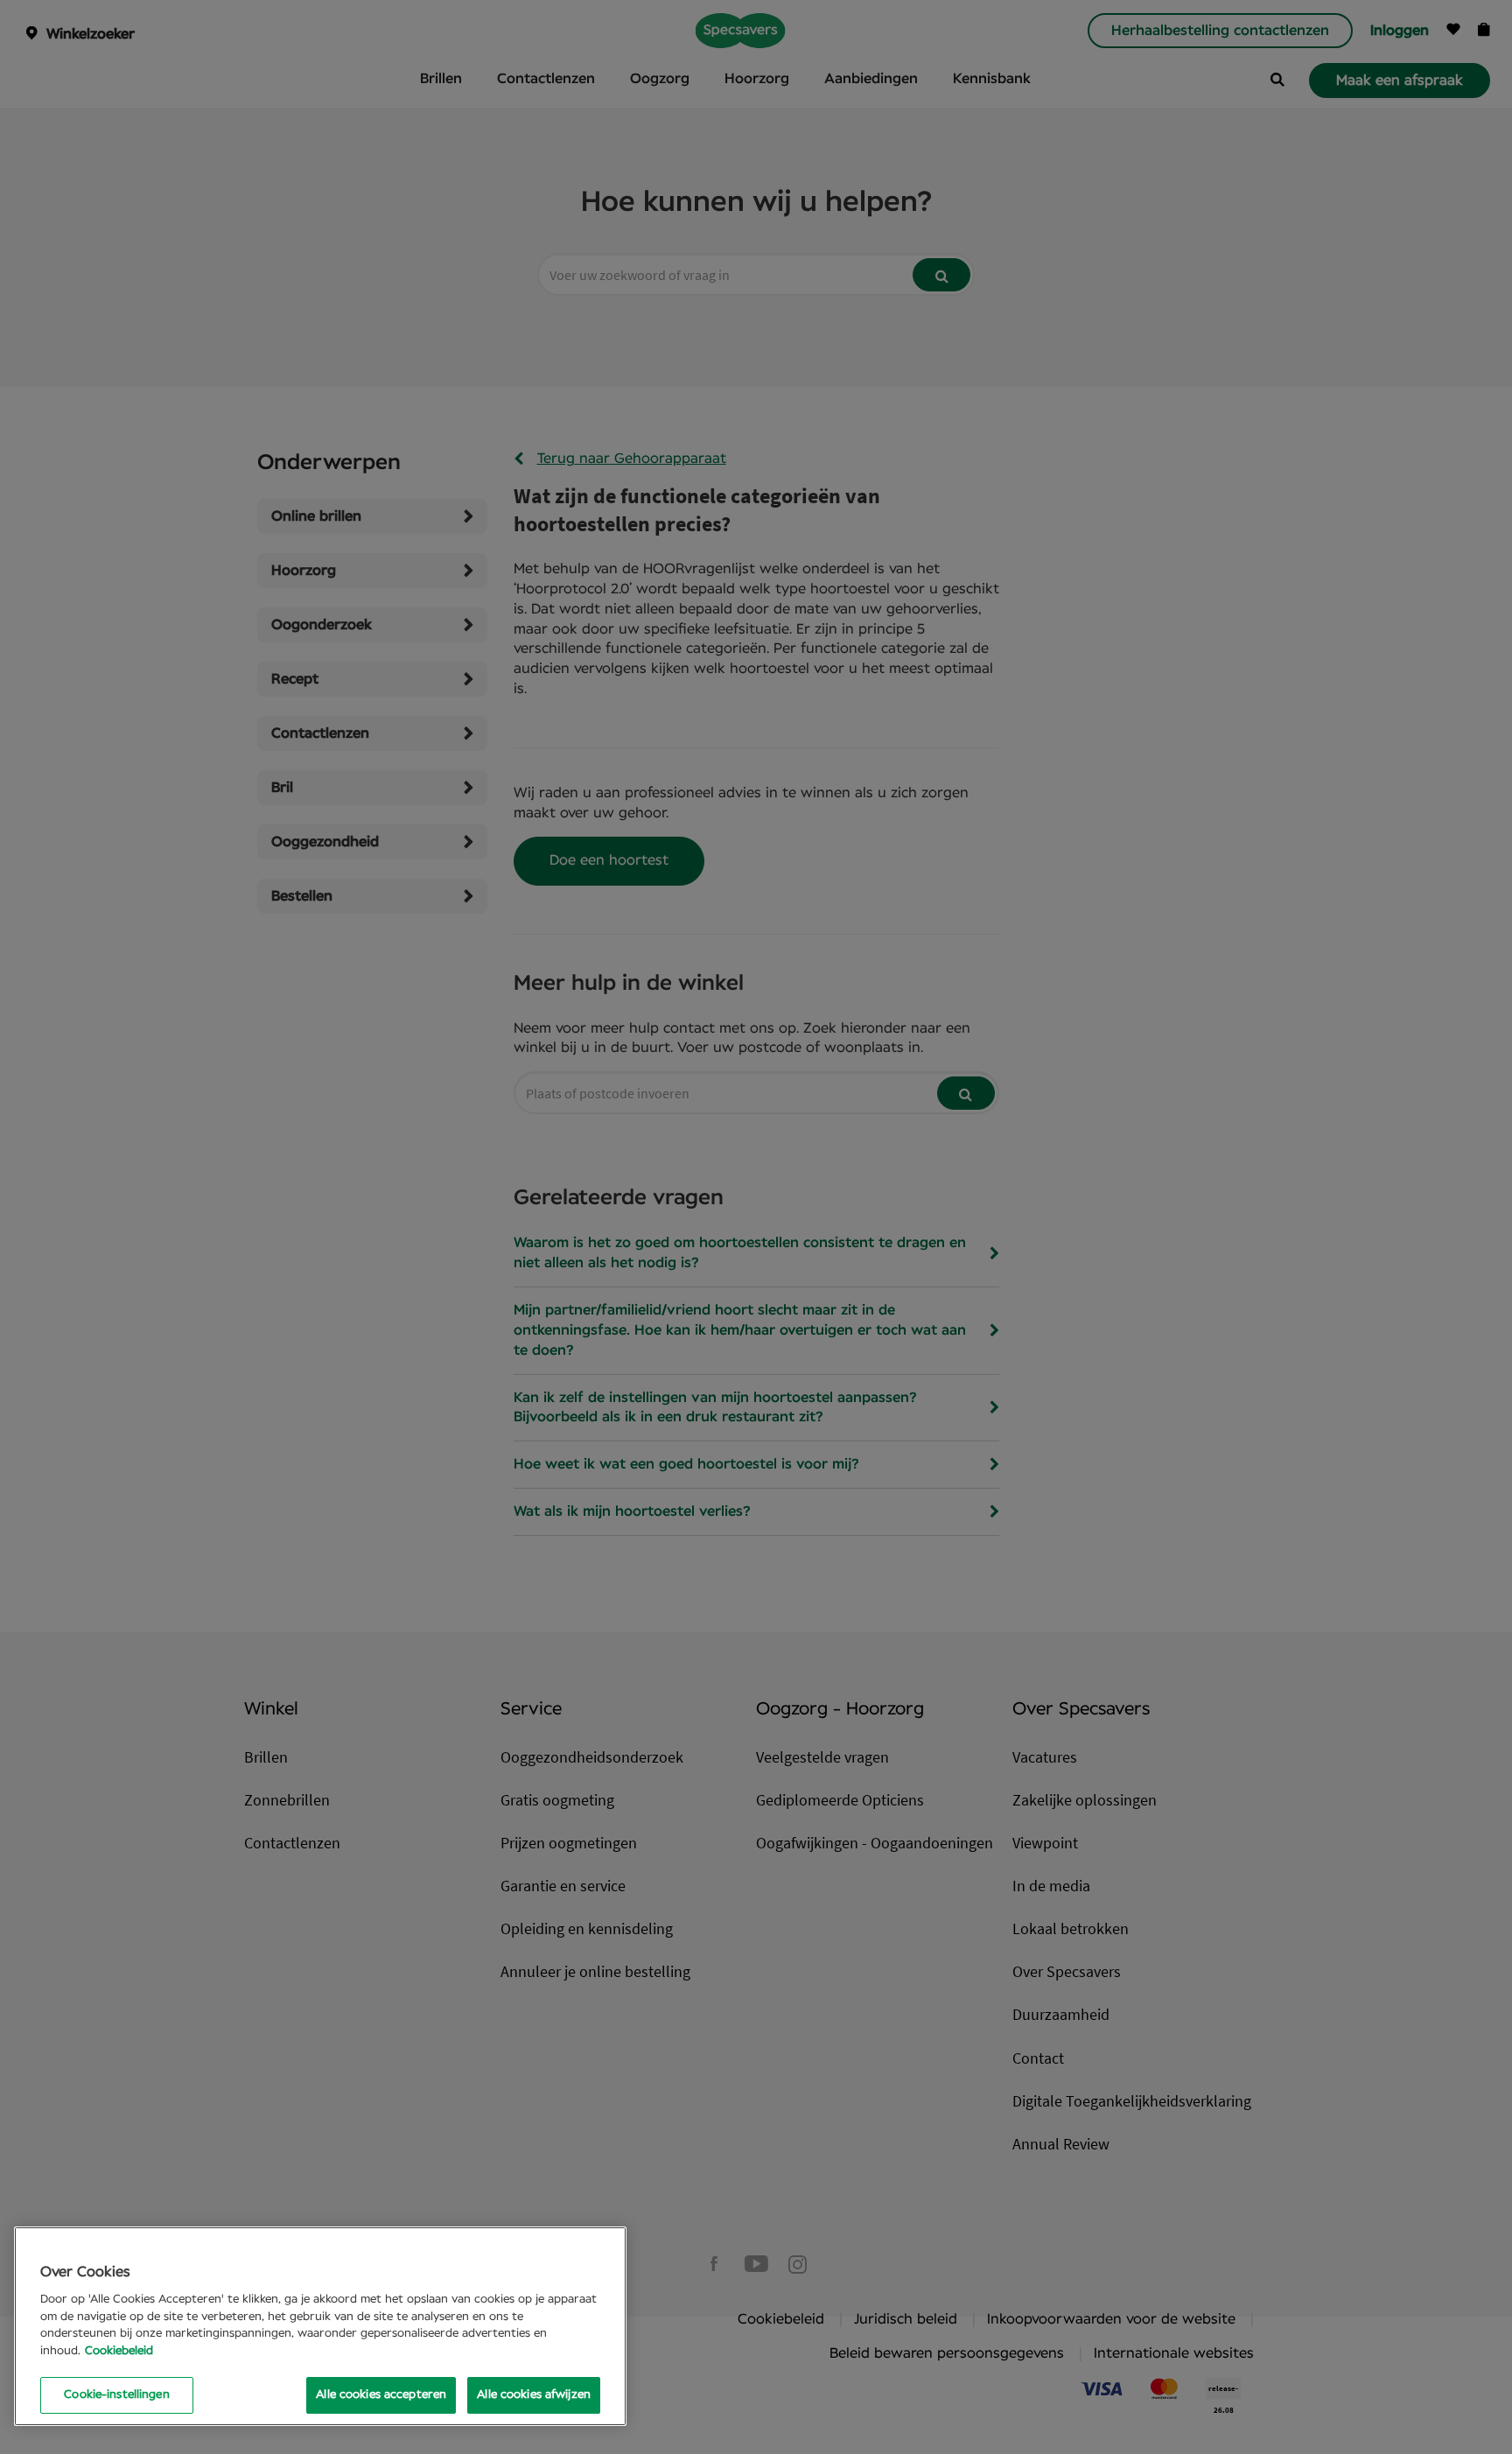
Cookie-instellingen (116, 2395)
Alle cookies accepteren (381, 2395)
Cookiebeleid (119, 2351)
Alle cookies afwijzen (534, 2395)
